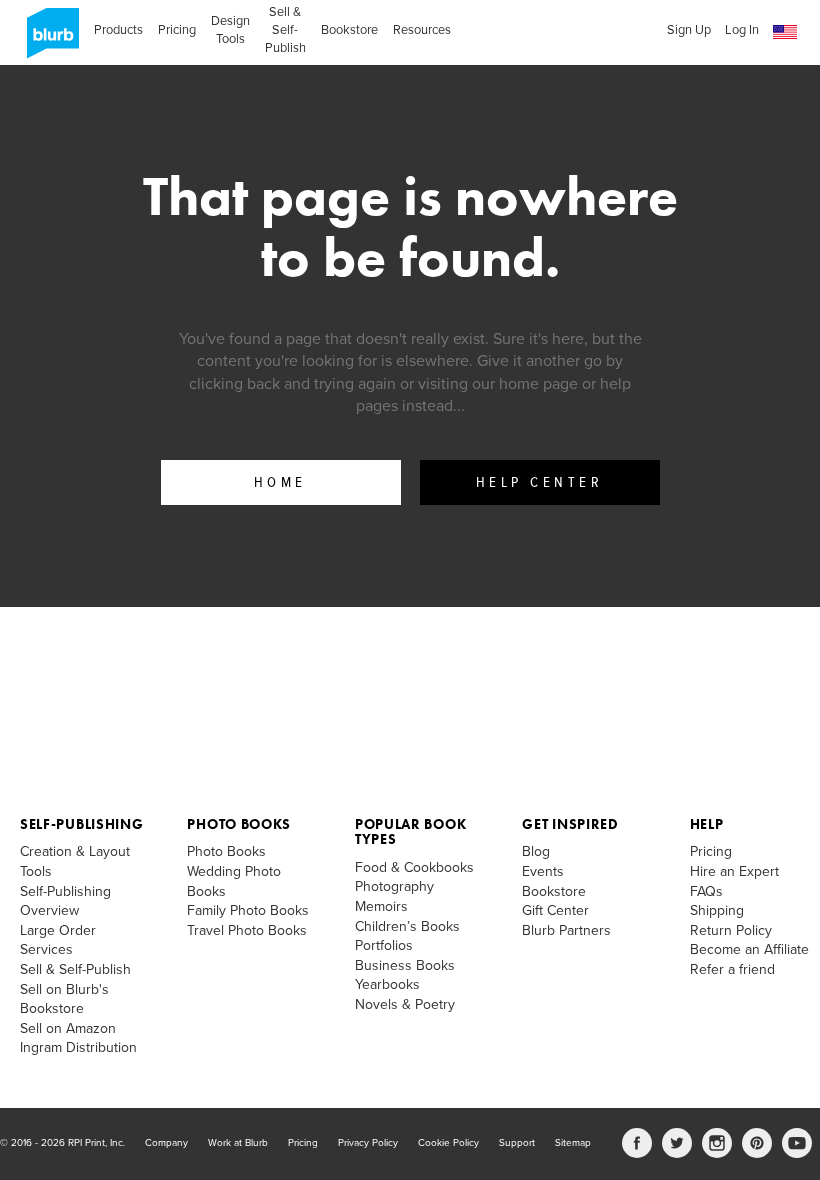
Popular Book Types (410, 831)
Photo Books (239, 824)
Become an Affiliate (749, 949)
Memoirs (381, 906)
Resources (422, 30)
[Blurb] (47, 40)
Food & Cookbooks (414, 867)
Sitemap (573, 1143)
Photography (394, 886)
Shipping (717, 910)
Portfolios (384, 945)
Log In (742, 30)
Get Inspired (570, 824)
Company (166, 1143)
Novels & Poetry (405, 1004)
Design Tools (230, 30)
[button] (785, 32)
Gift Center (555, 910)
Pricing (177, 30)
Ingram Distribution (78, 1047)
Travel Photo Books (247, 930)
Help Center (540, 483)
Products (118, 30)
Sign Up (689, 30)
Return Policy (731, 930)
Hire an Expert (734, 871)
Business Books (405, 965)
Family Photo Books (248, 910)
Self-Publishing (82, 824)
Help (707, 824)
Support (517, 1143)
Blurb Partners (566, 930)
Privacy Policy (368, 1143)
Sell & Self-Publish (285, 30)
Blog (536, 851)
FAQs (706, 891)
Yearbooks (387, 984)
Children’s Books (407, 926)
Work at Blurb (238, 1143)
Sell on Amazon (68, 1028)
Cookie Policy (448, 1143)
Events (543, 871)
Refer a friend (732, 969)
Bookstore (349, 30)
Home (280, 483)
